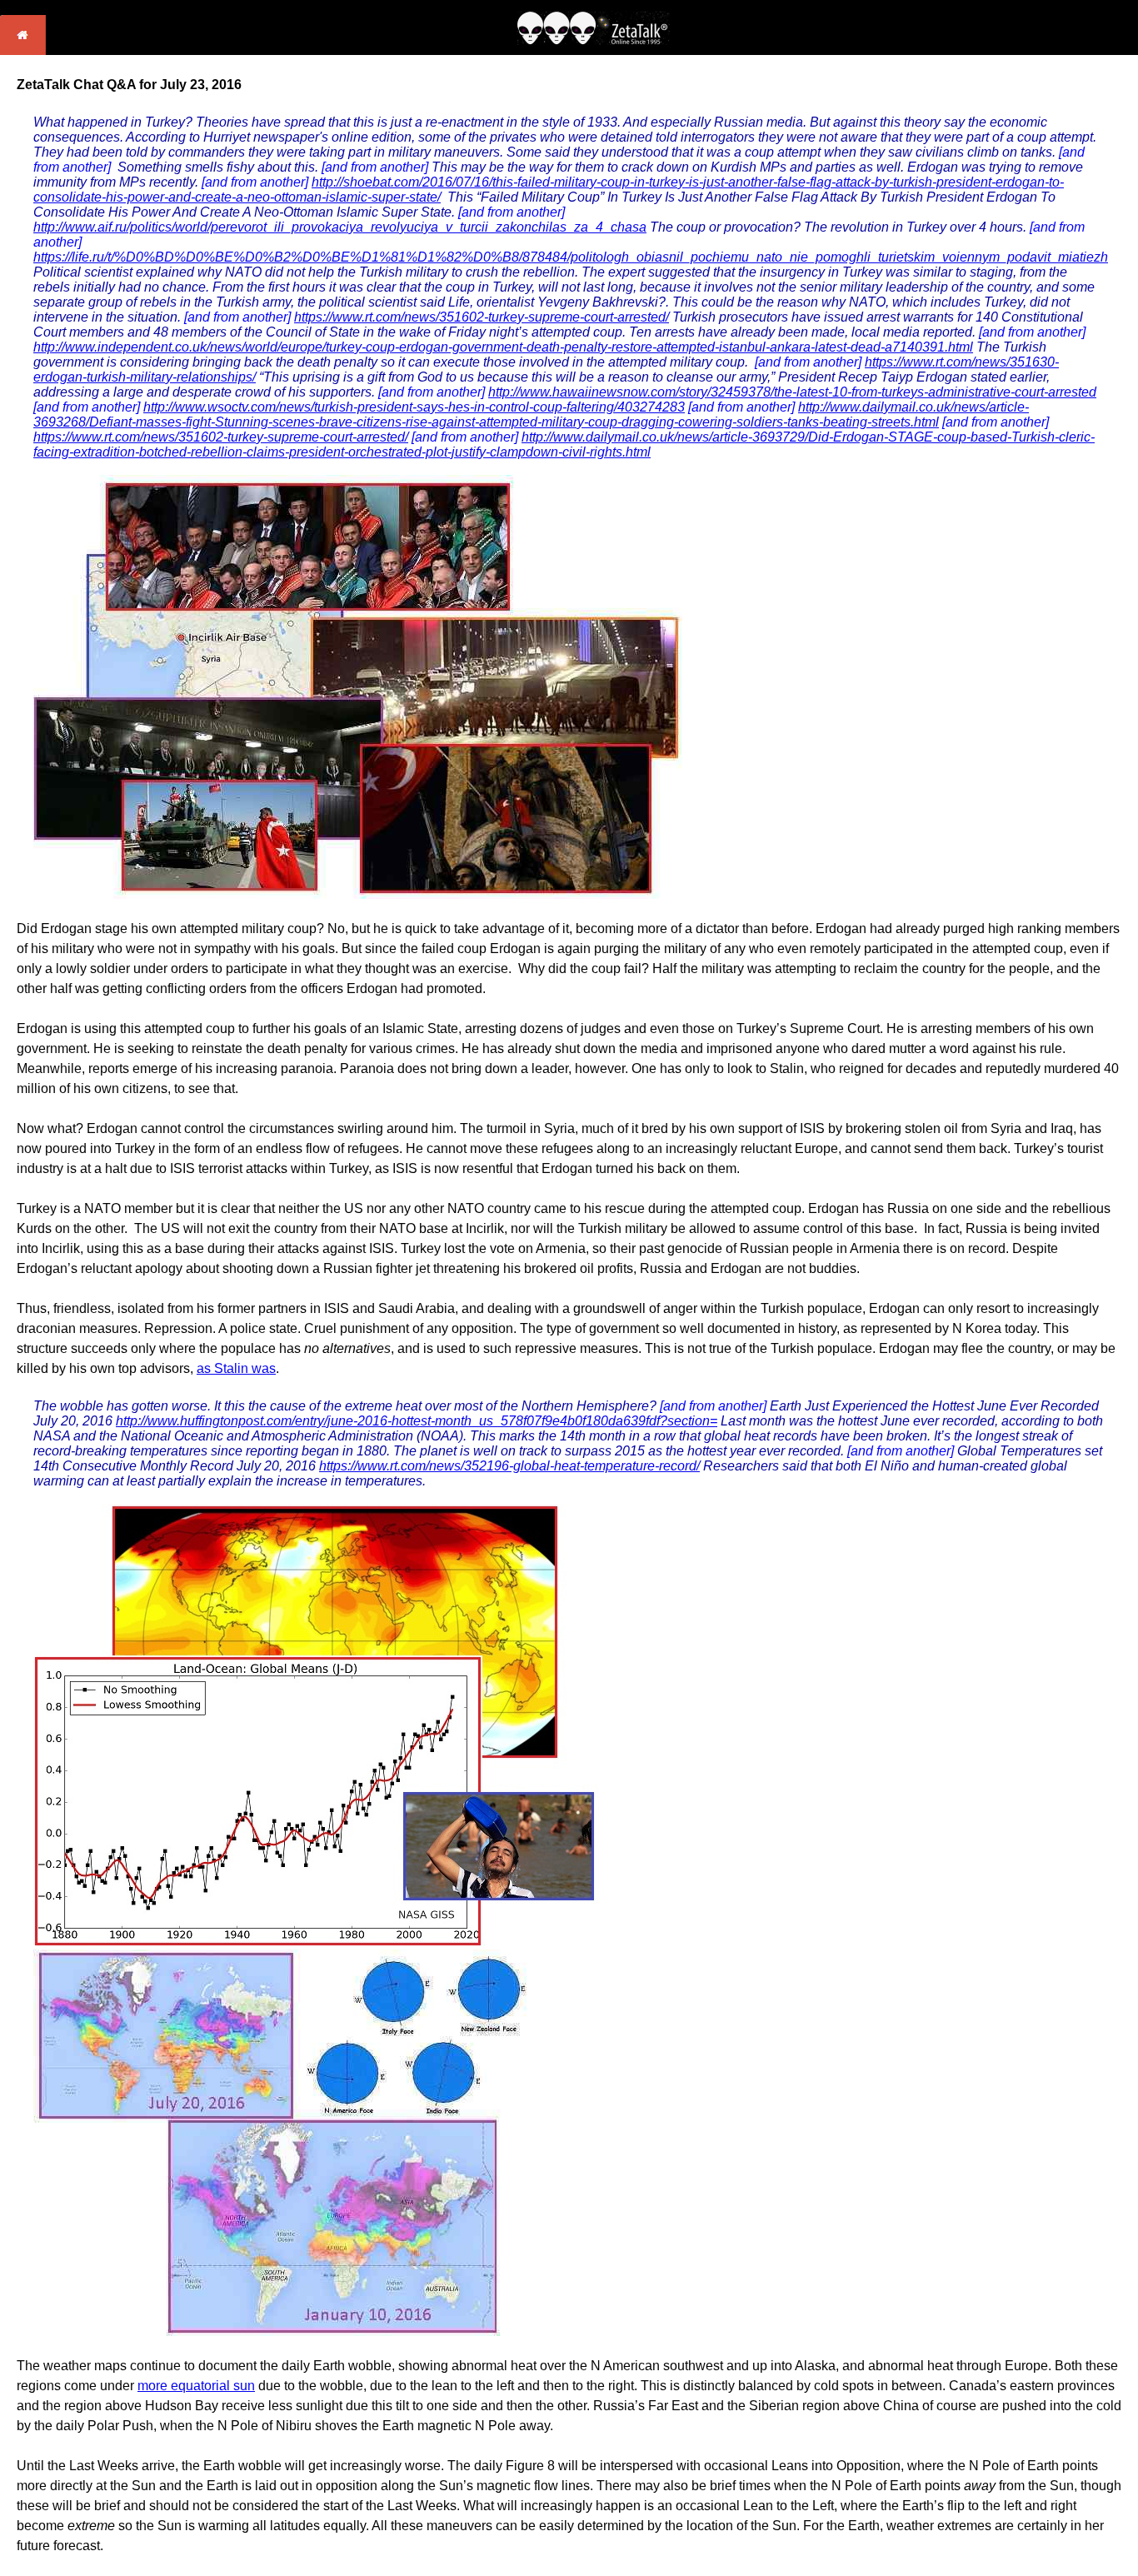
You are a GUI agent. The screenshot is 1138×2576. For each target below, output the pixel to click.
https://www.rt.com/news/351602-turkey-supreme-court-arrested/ (482, 317)
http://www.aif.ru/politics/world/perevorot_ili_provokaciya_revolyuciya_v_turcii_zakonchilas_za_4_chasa (340, 227)
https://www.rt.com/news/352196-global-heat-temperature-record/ (509, 1466)
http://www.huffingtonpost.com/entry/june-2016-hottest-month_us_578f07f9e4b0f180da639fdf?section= (417, 1421)
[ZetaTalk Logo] (593, 40)
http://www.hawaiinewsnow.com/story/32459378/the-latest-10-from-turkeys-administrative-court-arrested (792, 392)
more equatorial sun (196, 2386)
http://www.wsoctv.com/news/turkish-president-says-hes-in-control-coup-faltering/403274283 (414, 407)
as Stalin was (236, 1368)
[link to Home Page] (23, 50)
